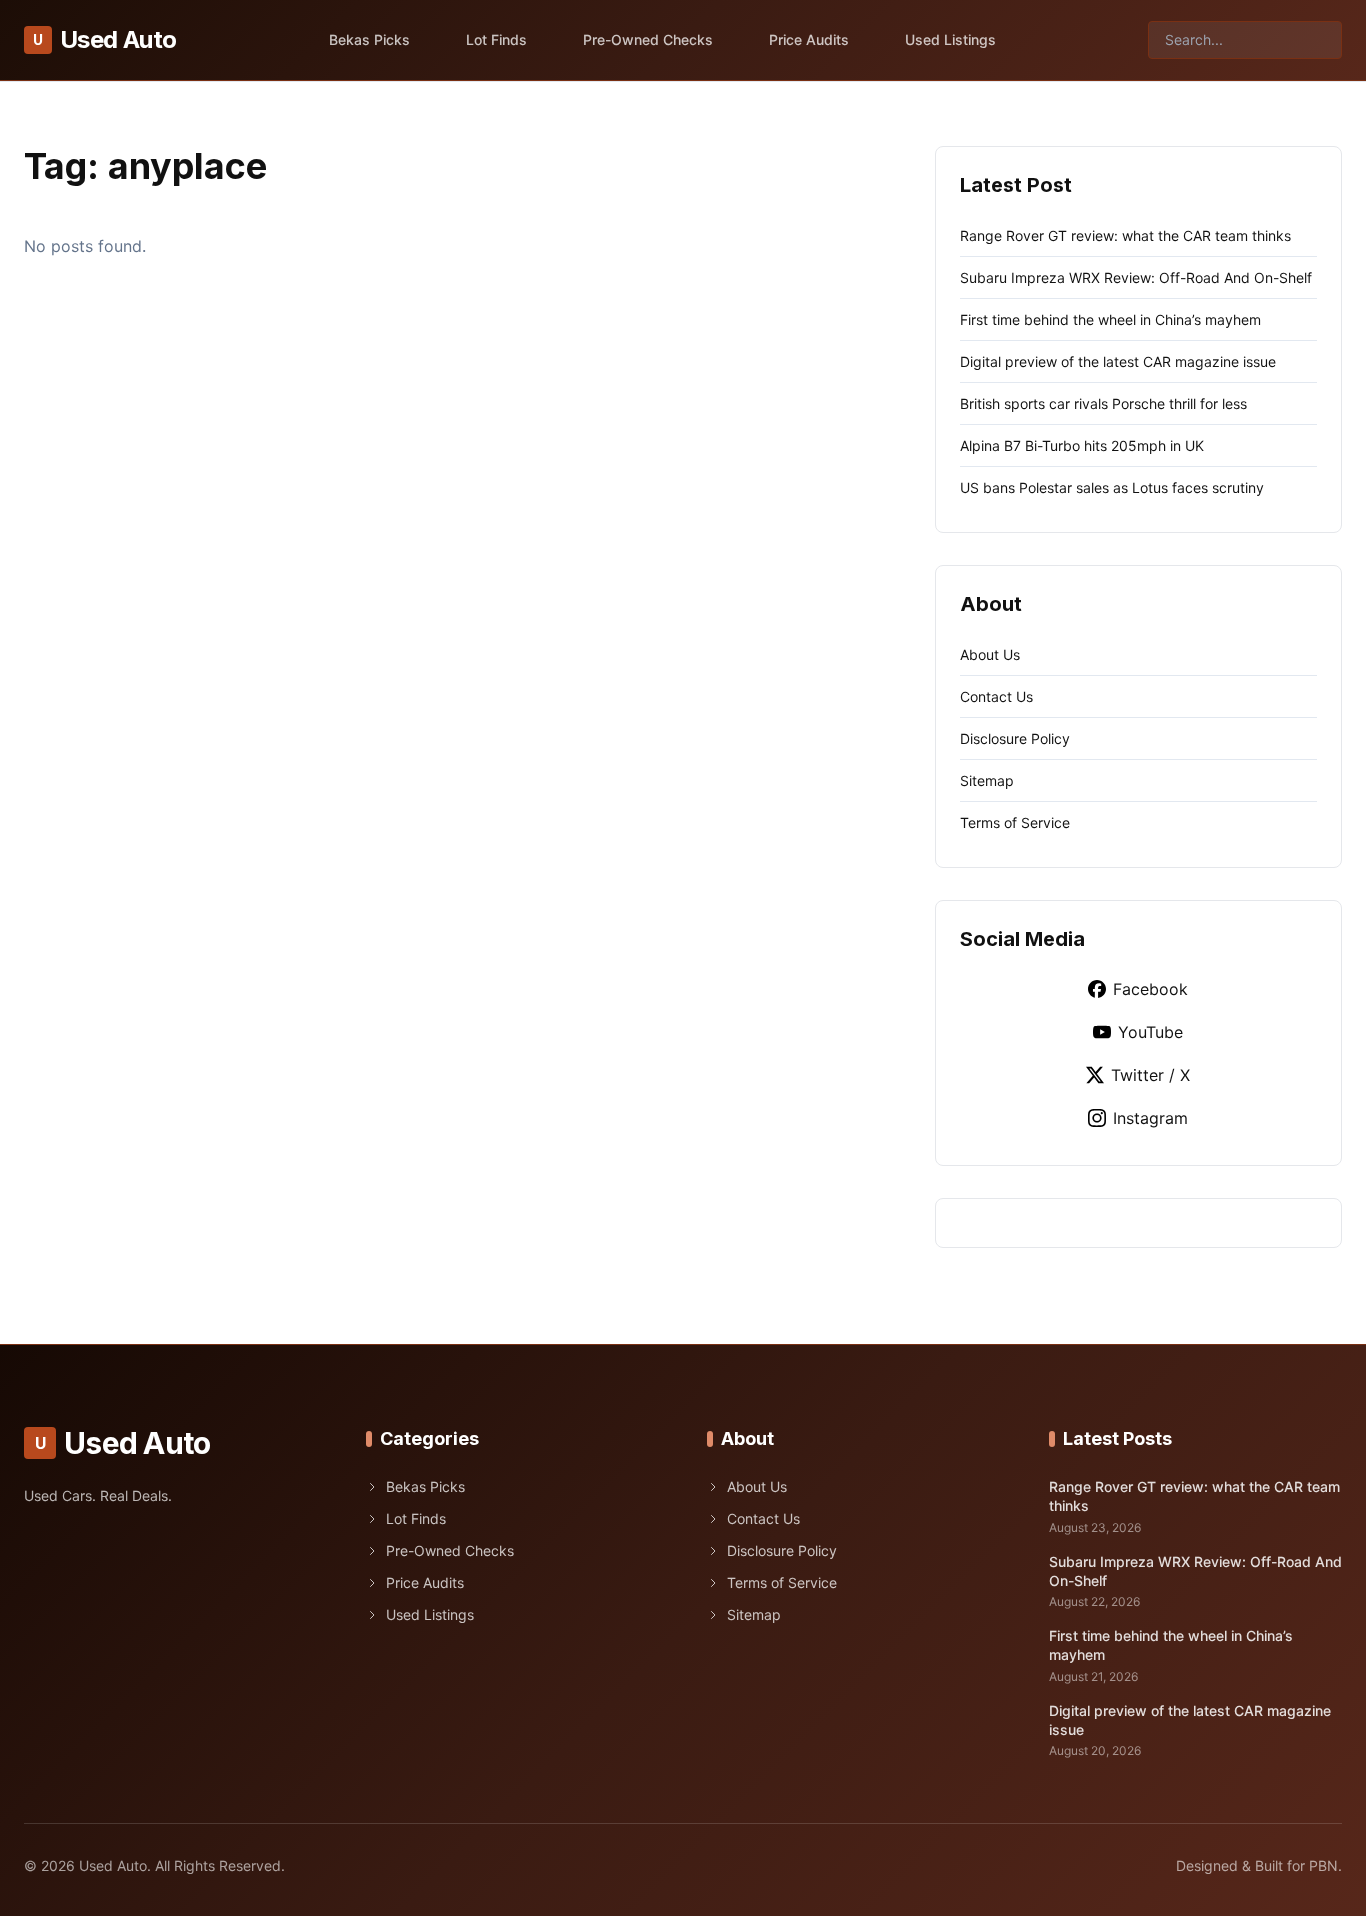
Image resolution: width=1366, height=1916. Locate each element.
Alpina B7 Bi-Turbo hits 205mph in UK (1082, 445)
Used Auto (104, 39)
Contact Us (996, 696)
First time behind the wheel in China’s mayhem (1110, 319)
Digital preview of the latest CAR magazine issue (1118, 361)
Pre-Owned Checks (648, 39)
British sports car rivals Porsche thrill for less (1103, 403)
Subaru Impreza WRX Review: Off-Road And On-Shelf (1136, 277)
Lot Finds (496, 39)
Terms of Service (1015, 822)
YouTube (1150, 1032)
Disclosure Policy (1015, 738)
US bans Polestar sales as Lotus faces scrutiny (1112, 487)
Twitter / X (1150, 1075)
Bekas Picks (369, 39)
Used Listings (950, 39)
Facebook (1150, 989)
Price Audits (809, 39)
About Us (990, 654)
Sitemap (987, 780)
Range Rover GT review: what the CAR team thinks (1125, 235)
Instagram (1150, 1118)
